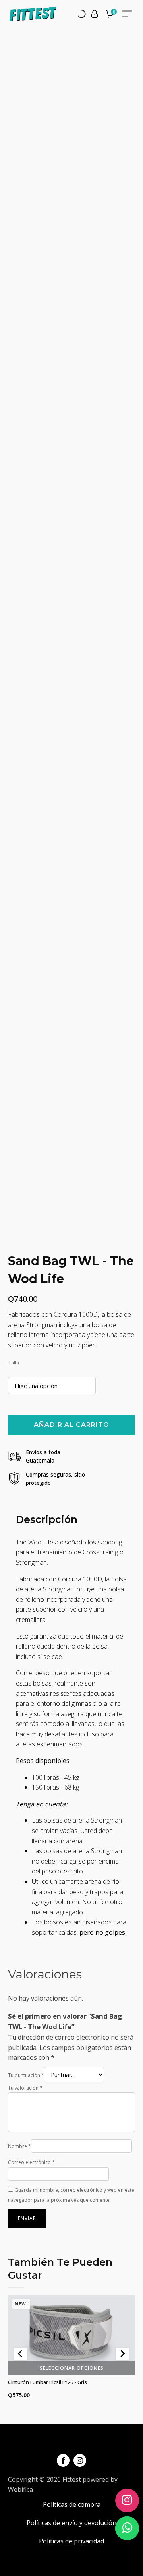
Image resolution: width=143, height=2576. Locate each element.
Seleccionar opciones (72, 2368)
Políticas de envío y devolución (71, 2523)
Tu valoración (25, 2088)
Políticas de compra (72, 2504)
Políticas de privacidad (71, 2541)
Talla (14, 1363)
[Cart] (111, 15)
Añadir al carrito (71, 1425)
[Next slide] (122, 2354)
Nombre (19, 2146)
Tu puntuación (26, 2075)
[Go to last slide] (21, 2354)
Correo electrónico (31, 2162)
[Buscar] (75, 14)
